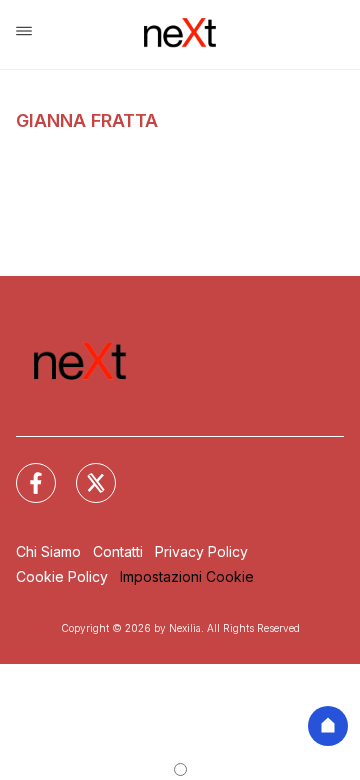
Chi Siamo (48, 551)
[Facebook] (24, 471)
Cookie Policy (62, 576)
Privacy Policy (201, 551)
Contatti (118, 551)
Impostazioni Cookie (187, 576)
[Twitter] (84, 471)
